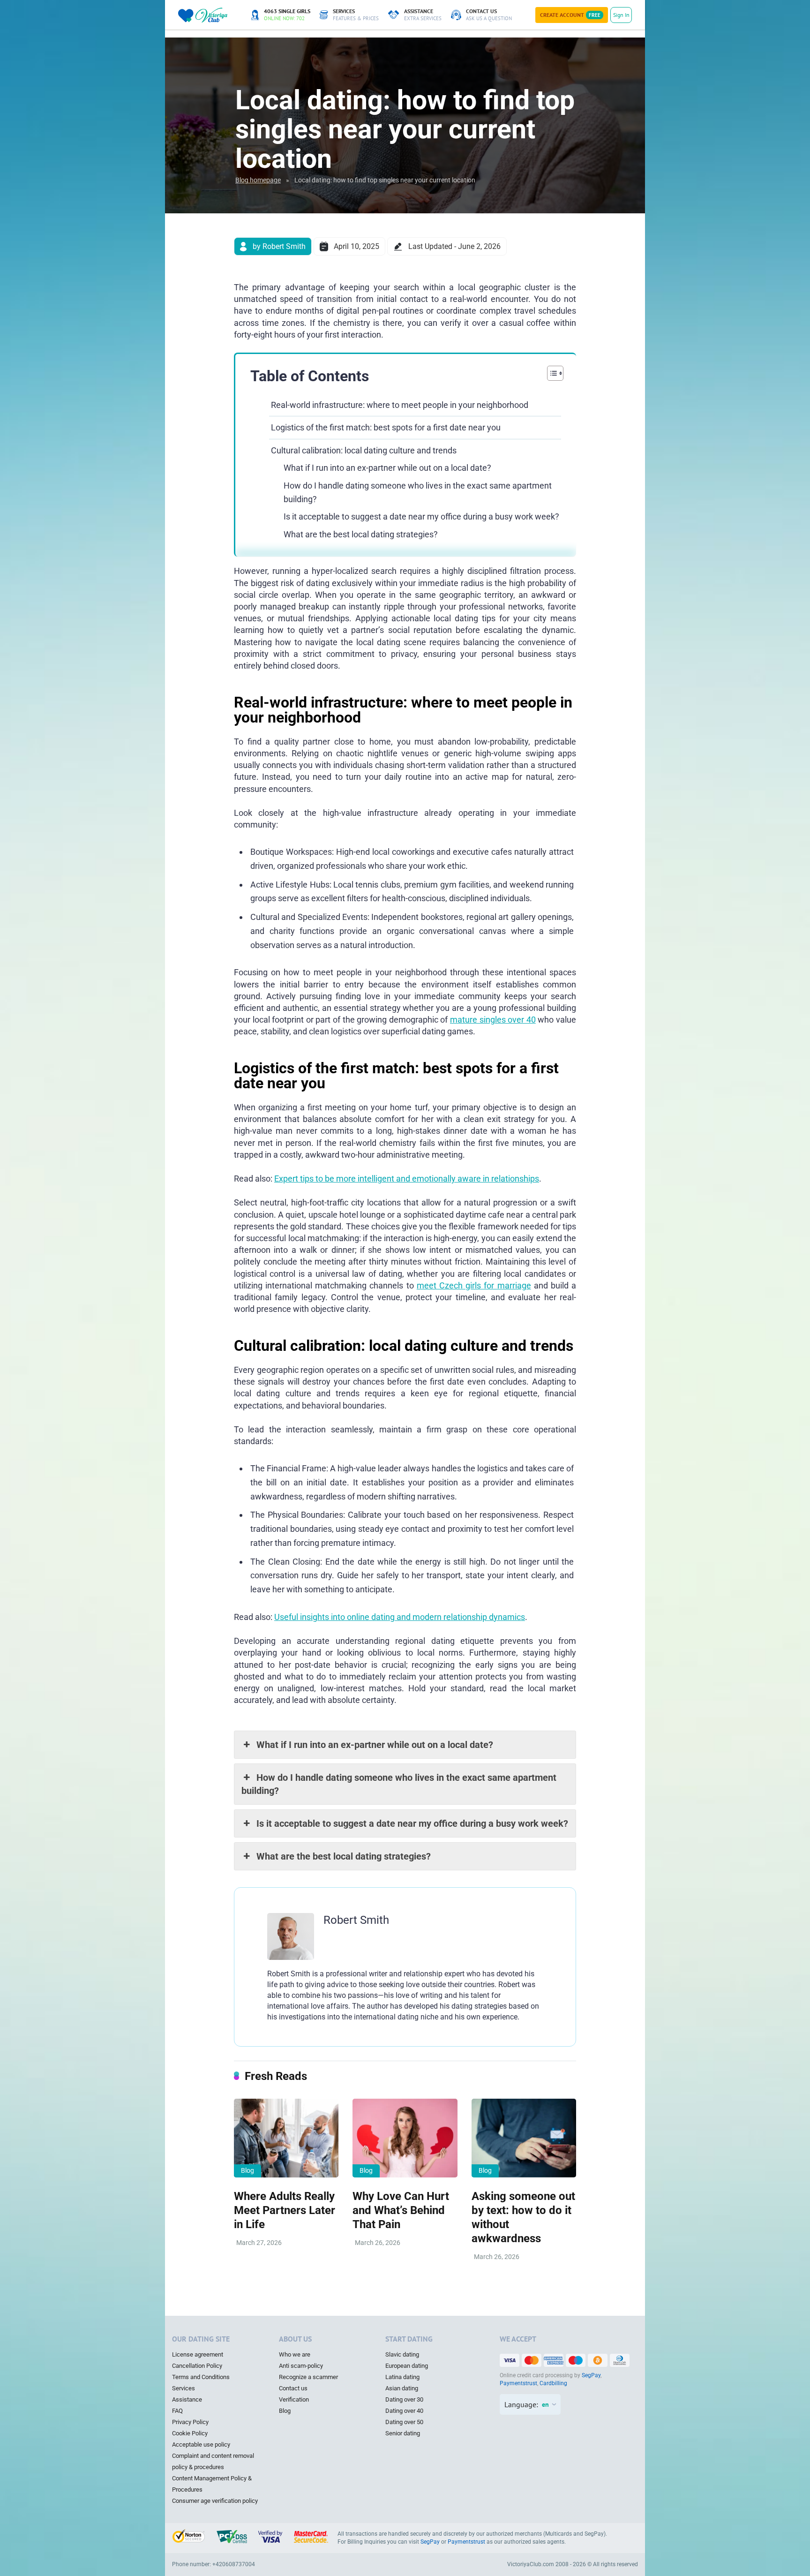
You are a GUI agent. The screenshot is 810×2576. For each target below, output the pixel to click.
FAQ (177, 2411)
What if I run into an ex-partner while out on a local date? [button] (375, 1745)
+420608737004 (234, 2564)
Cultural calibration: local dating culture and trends (364, 450)
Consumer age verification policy (215, 2501)
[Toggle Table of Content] (551, 373)
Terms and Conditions (201, 2377)
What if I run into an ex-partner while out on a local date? (387, 468)
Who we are (295, 2354)
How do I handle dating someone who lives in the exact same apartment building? (418, 492)
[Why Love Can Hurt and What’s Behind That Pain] (405, 2138)
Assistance (187, 2399)
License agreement (198, 2354)
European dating (407, 2366)
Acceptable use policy (201, 2444)
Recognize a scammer (308, 2377)
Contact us (293, 2388)
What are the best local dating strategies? (361, 534)
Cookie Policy (190, 2433)
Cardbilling (553, 2383)
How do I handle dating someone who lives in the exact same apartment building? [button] (399, 1784)
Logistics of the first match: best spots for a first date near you (386, 427)
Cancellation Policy (197, 2366)
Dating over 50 (404, 2422)
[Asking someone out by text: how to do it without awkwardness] (524, 2138)
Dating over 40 (404, 2411)
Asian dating (402, 2388)
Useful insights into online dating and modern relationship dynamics (400, 1617)
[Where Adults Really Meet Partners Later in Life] (286, 2138)
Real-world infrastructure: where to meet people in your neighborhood (400, 405)
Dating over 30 (404, 2399)
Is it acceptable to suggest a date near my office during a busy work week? (421, 516)
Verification (294, 2399)
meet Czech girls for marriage (474, 1285)
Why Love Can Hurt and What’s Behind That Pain (401, 2210)
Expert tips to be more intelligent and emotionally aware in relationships (407, 1179)
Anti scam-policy (301, 2366)
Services (184, 2388)
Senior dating (403, 2433)
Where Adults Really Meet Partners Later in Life (285, 2210)
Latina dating (402, 2377)
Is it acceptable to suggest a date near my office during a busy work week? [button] (412, 1823)
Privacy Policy (190, 2422)
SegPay (591, 2375)
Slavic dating (402, 2354)
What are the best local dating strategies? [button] (344, 1856)
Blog (247, 2170)
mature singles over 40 (493, 1020)
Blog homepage (258, 180)
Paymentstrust (518, 2383)
